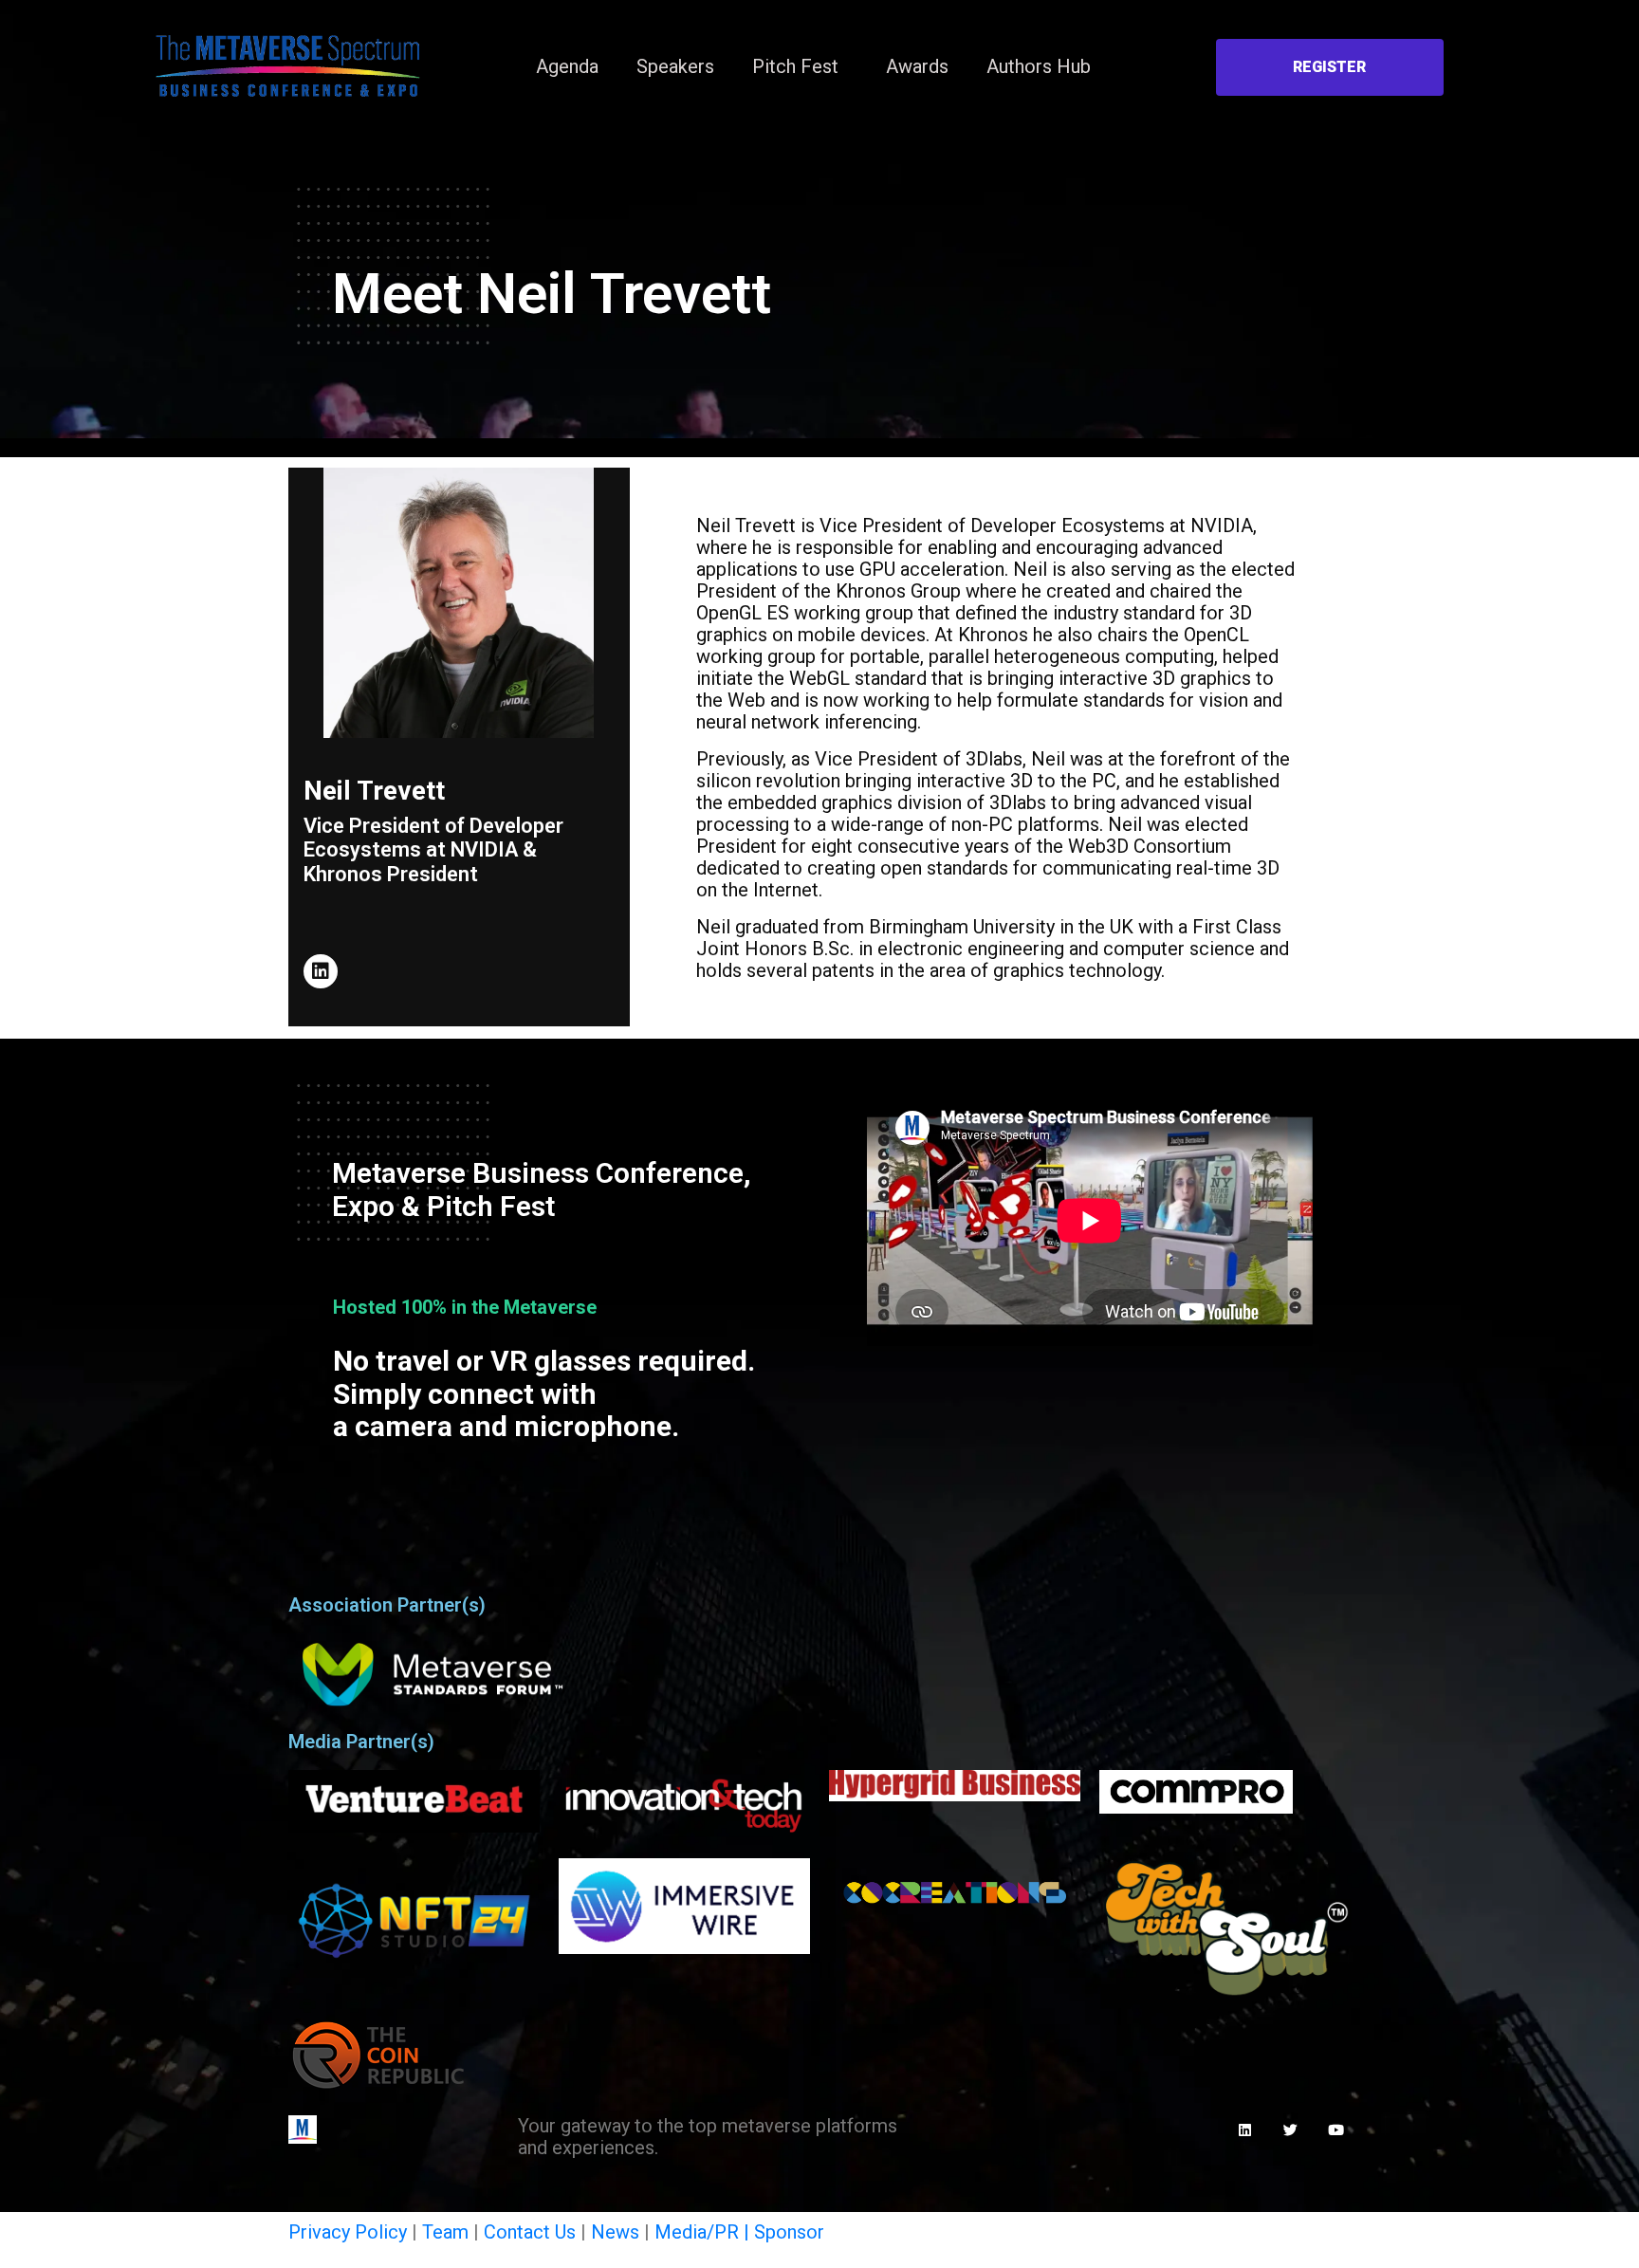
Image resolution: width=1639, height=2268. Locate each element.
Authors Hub (1039, 66)
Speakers (675, 66)
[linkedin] (321, 971)
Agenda (567, 66)
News (615, 2232)
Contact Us (530, 2232)
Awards (917, 66)
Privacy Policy (348, 2232)
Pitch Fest (795, 66)
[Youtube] (1336, 2130)
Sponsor (789, 2232)
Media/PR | (704, 2232)
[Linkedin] (1245, 2130)
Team (445, 2232)
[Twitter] (1291, 2130)
